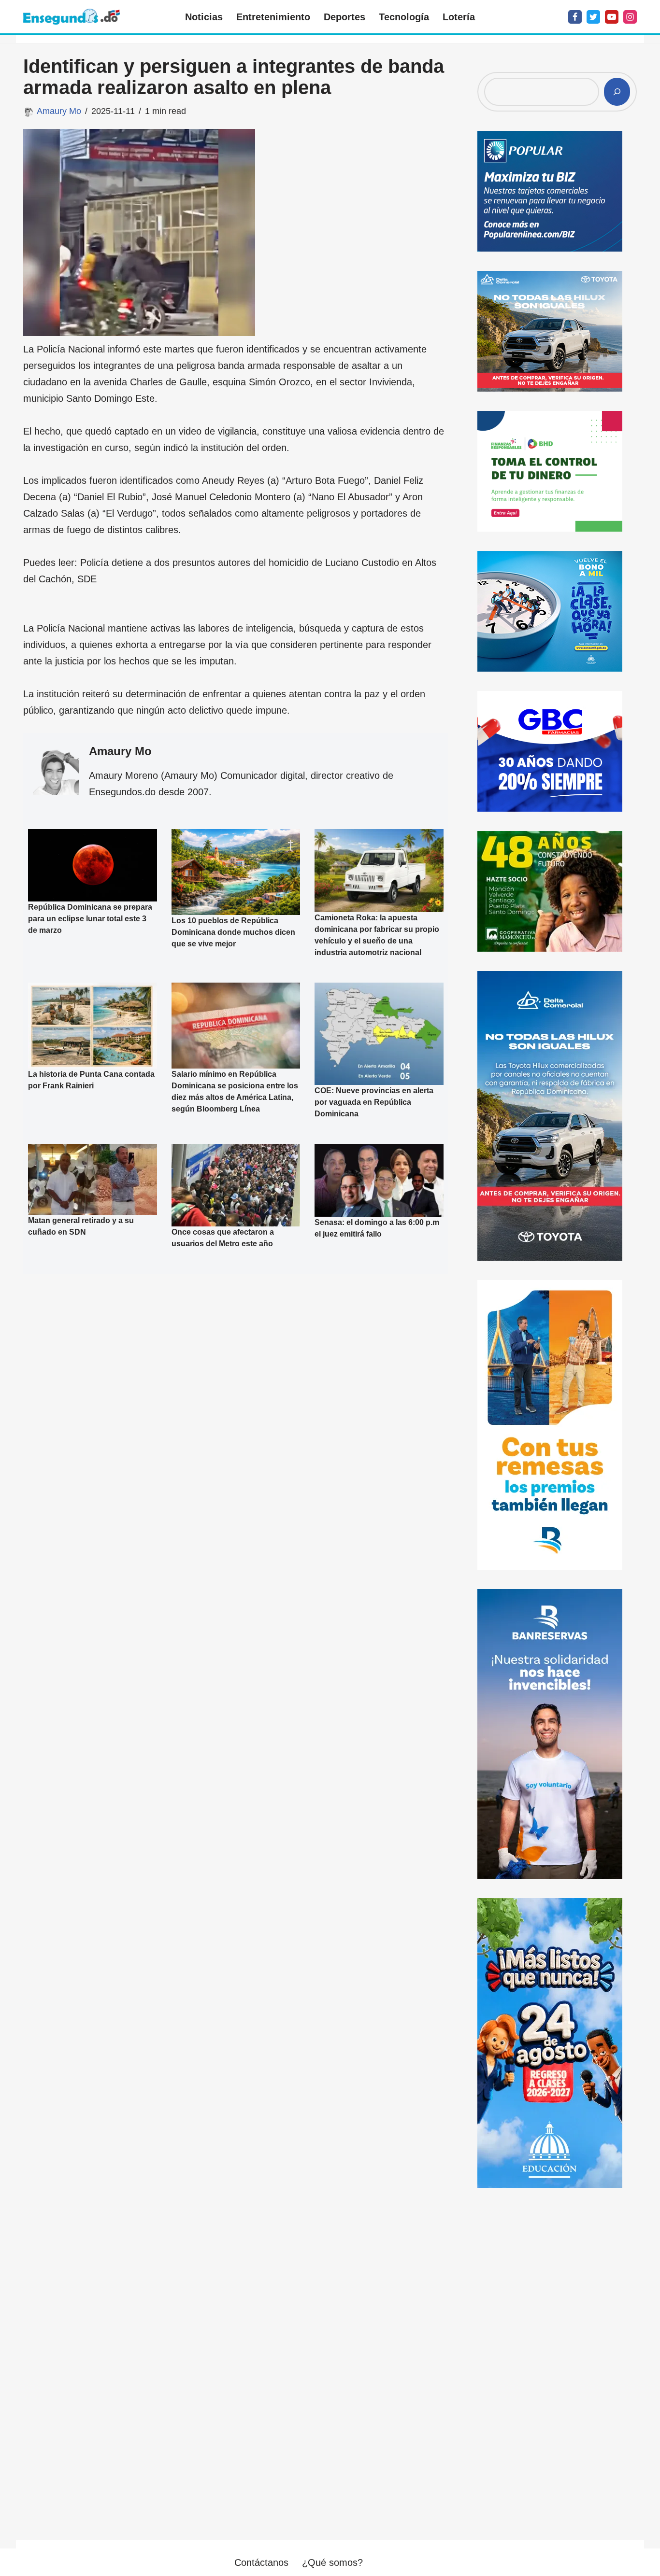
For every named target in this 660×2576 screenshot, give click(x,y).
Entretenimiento (273, 17)
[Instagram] (630, 17)
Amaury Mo (59, 111)
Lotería (459, 17)
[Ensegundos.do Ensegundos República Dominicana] (72, 17)
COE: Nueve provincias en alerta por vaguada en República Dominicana (374, 1102)
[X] (593, 17)
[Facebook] (575, 17)
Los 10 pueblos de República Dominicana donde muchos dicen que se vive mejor (233, 932)
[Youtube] (612, 17)
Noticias (204, 17)
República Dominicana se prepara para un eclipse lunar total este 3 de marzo (90, 919)
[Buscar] (617, 92)
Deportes (344, 17)
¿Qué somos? (332, 2562)
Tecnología (404, 17)
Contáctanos (261, 2562)
